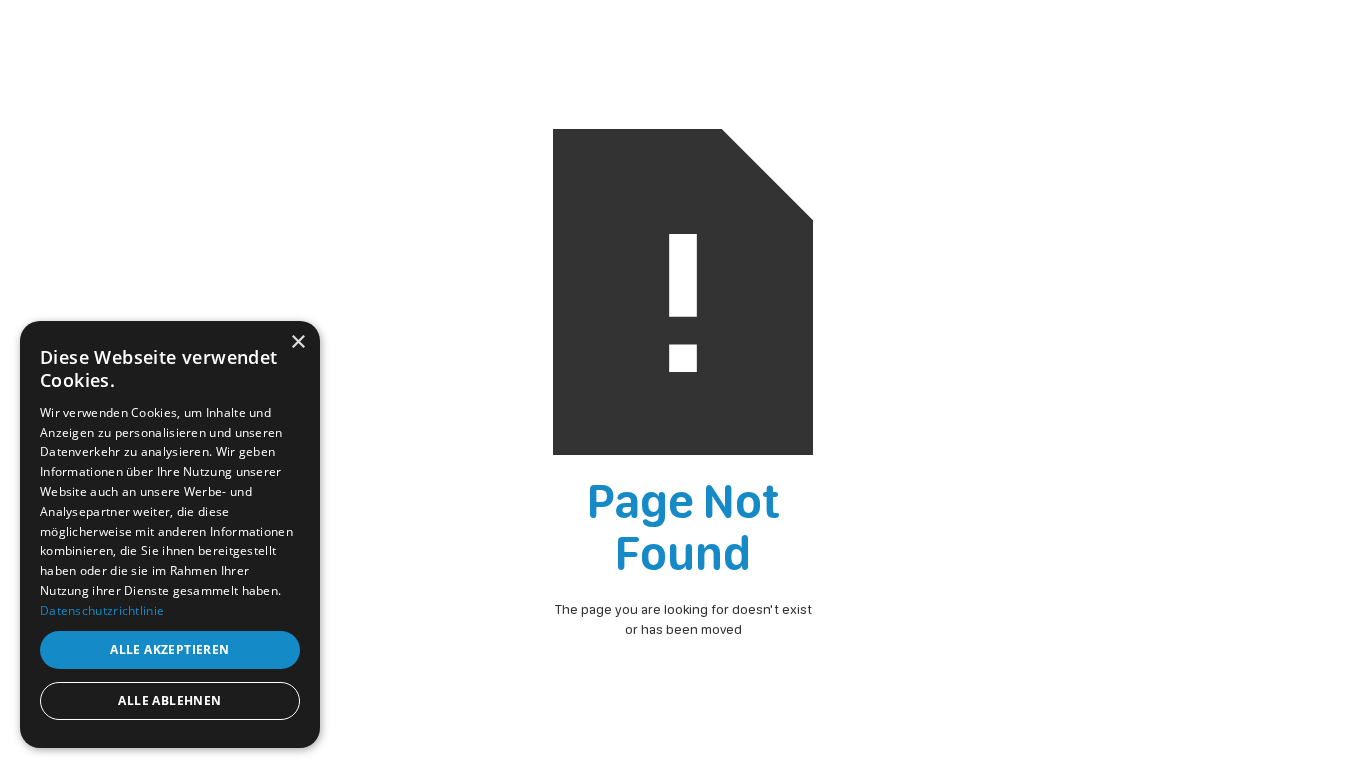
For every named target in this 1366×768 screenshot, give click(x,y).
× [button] (297, 342)
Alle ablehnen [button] (169, 700)
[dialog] (170, 534)
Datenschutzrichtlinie (102, 610)
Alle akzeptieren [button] (169, 649)
